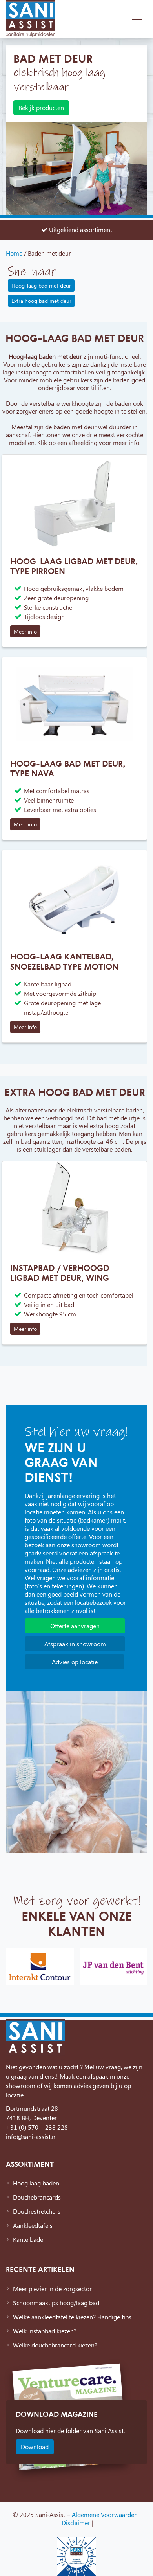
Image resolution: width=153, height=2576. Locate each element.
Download (35, 2447)
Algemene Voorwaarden (105, 2514)
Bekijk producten (41, 107)
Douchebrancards (37, 2197)
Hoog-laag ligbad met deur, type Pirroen (74, 566)
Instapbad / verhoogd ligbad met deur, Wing (60, 1273)
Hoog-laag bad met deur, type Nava (68, 768)
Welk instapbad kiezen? (45, 2331)
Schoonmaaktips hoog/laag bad (56, 2303)
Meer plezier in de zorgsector (52, 2289)
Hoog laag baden (36, 2183)
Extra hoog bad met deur (41, 301)
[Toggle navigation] (137, 19)
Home (14, 253)
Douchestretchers (37, 2211)
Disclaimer (76, 2523)
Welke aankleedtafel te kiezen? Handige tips (72, 2317)
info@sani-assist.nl (31, 2136)
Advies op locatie (75, 1662)
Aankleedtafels (33, 2225)
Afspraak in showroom (75, 1644)
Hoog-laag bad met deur (41, 285)
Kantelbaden (30, 2239)
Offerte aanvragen (75, 1626)
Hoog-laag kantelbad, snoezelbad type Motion (64, 961)
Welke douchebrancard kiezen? (55, 2345)
